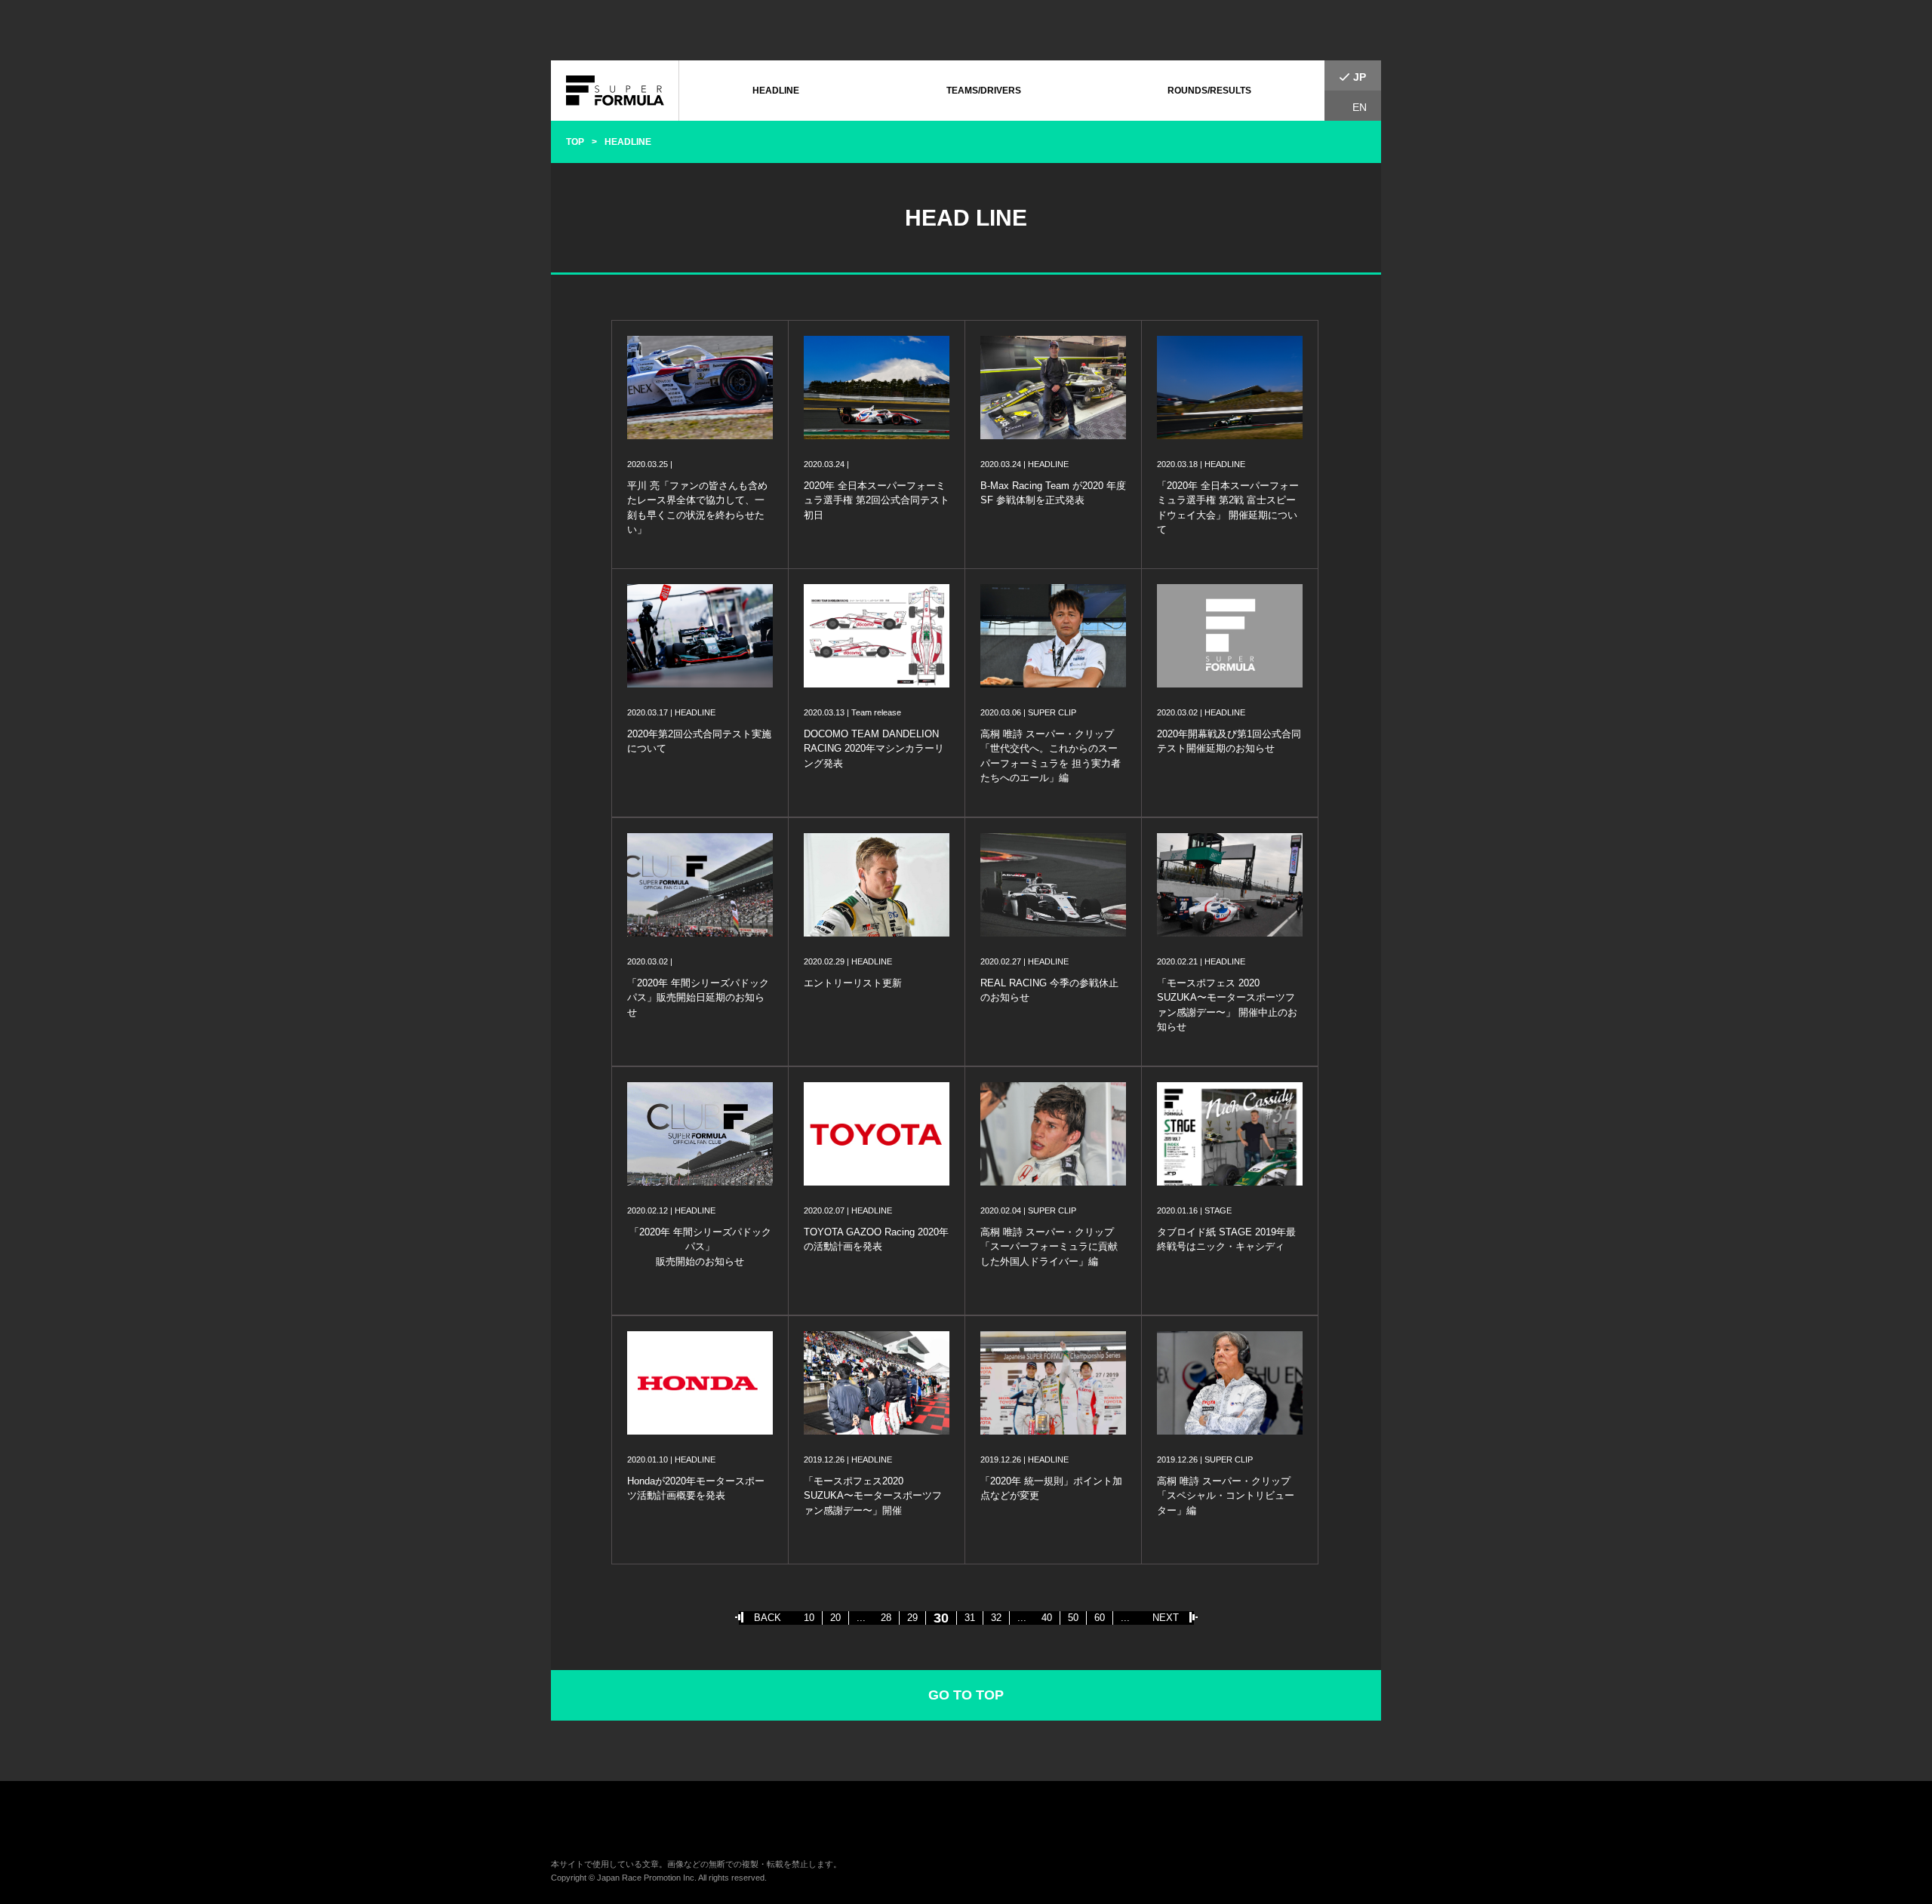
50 (1073, 1618)
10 (809, 1618)
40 (1047, 1618)
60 (1100, 1618)
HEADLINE (776, 91)
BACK (768, 1618)
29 (912, 1618)
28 (886, 1618)
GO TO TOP (966, 1695)
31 (970, 1618)
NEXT (1166, 1618)
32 (996, 1618)
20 (835, 1618)
